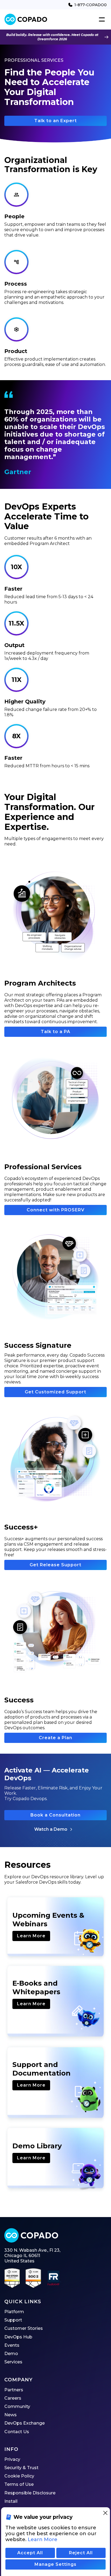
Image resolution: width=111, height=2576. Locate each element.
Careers (13, 2398)
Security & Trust (21, 2468)
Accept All (30, 2553)
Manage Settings (55, 2564)
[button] (101, 20)
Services (13, 2362)
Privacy (12, 2459)
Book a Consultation (55, 1815)
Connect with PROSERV (56, 1210)
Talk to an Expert (55, 121)
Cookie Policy (19, 2476)
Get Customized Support (55, 1392)
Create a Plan (55, 1738)
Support (13, 2320)
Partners (14, 2390)
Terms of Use (19, 2484)
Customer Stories (24, 2328)
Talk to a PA (55, 1032)
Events (12, 2345)
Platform (14, 2312)
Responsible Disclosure (30, 2493)
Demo (11, 2354)
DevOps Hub (18, 2337)
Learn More (31, 1936)
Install (11, 2501)
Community (17, 2406)
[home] (26, 19)
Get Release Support (55, 1565)
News (11, 2415)
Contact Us (17, 2432)
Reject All (81, 2553)
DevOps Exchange (25, 2423)
